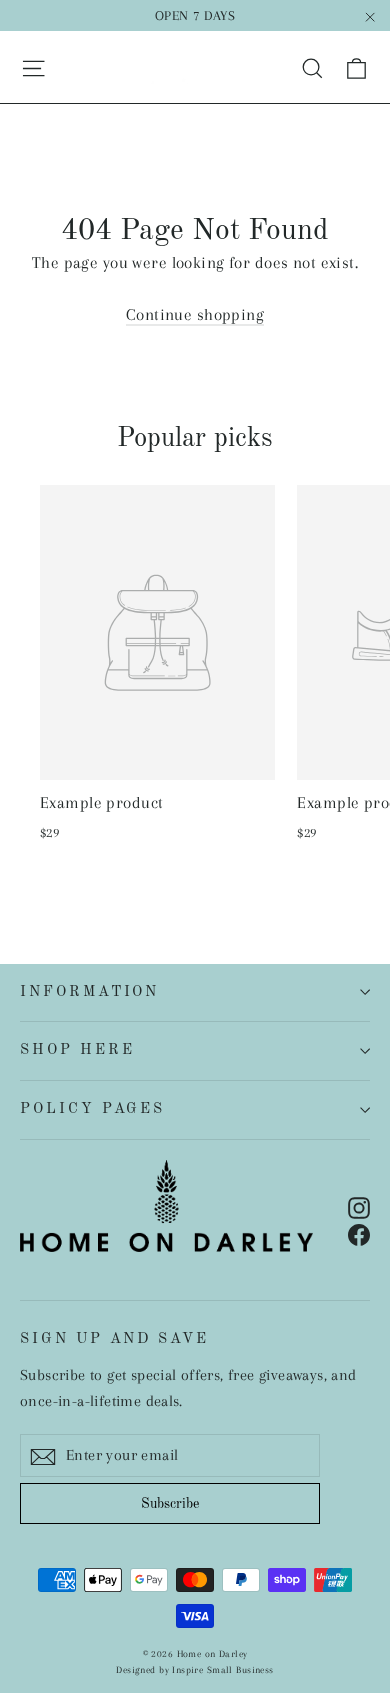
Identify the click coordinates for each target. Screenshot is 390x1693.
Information (89, 992)
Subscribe (170, 1504)
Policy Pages (92, 1109)
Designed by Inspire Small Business (194, 1669)
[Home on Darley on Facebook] (359, 1233)
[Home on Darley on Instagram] (359, 1205)
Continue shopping (195, 314)
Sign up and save (114, 1339)
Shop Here (77, 1050)
